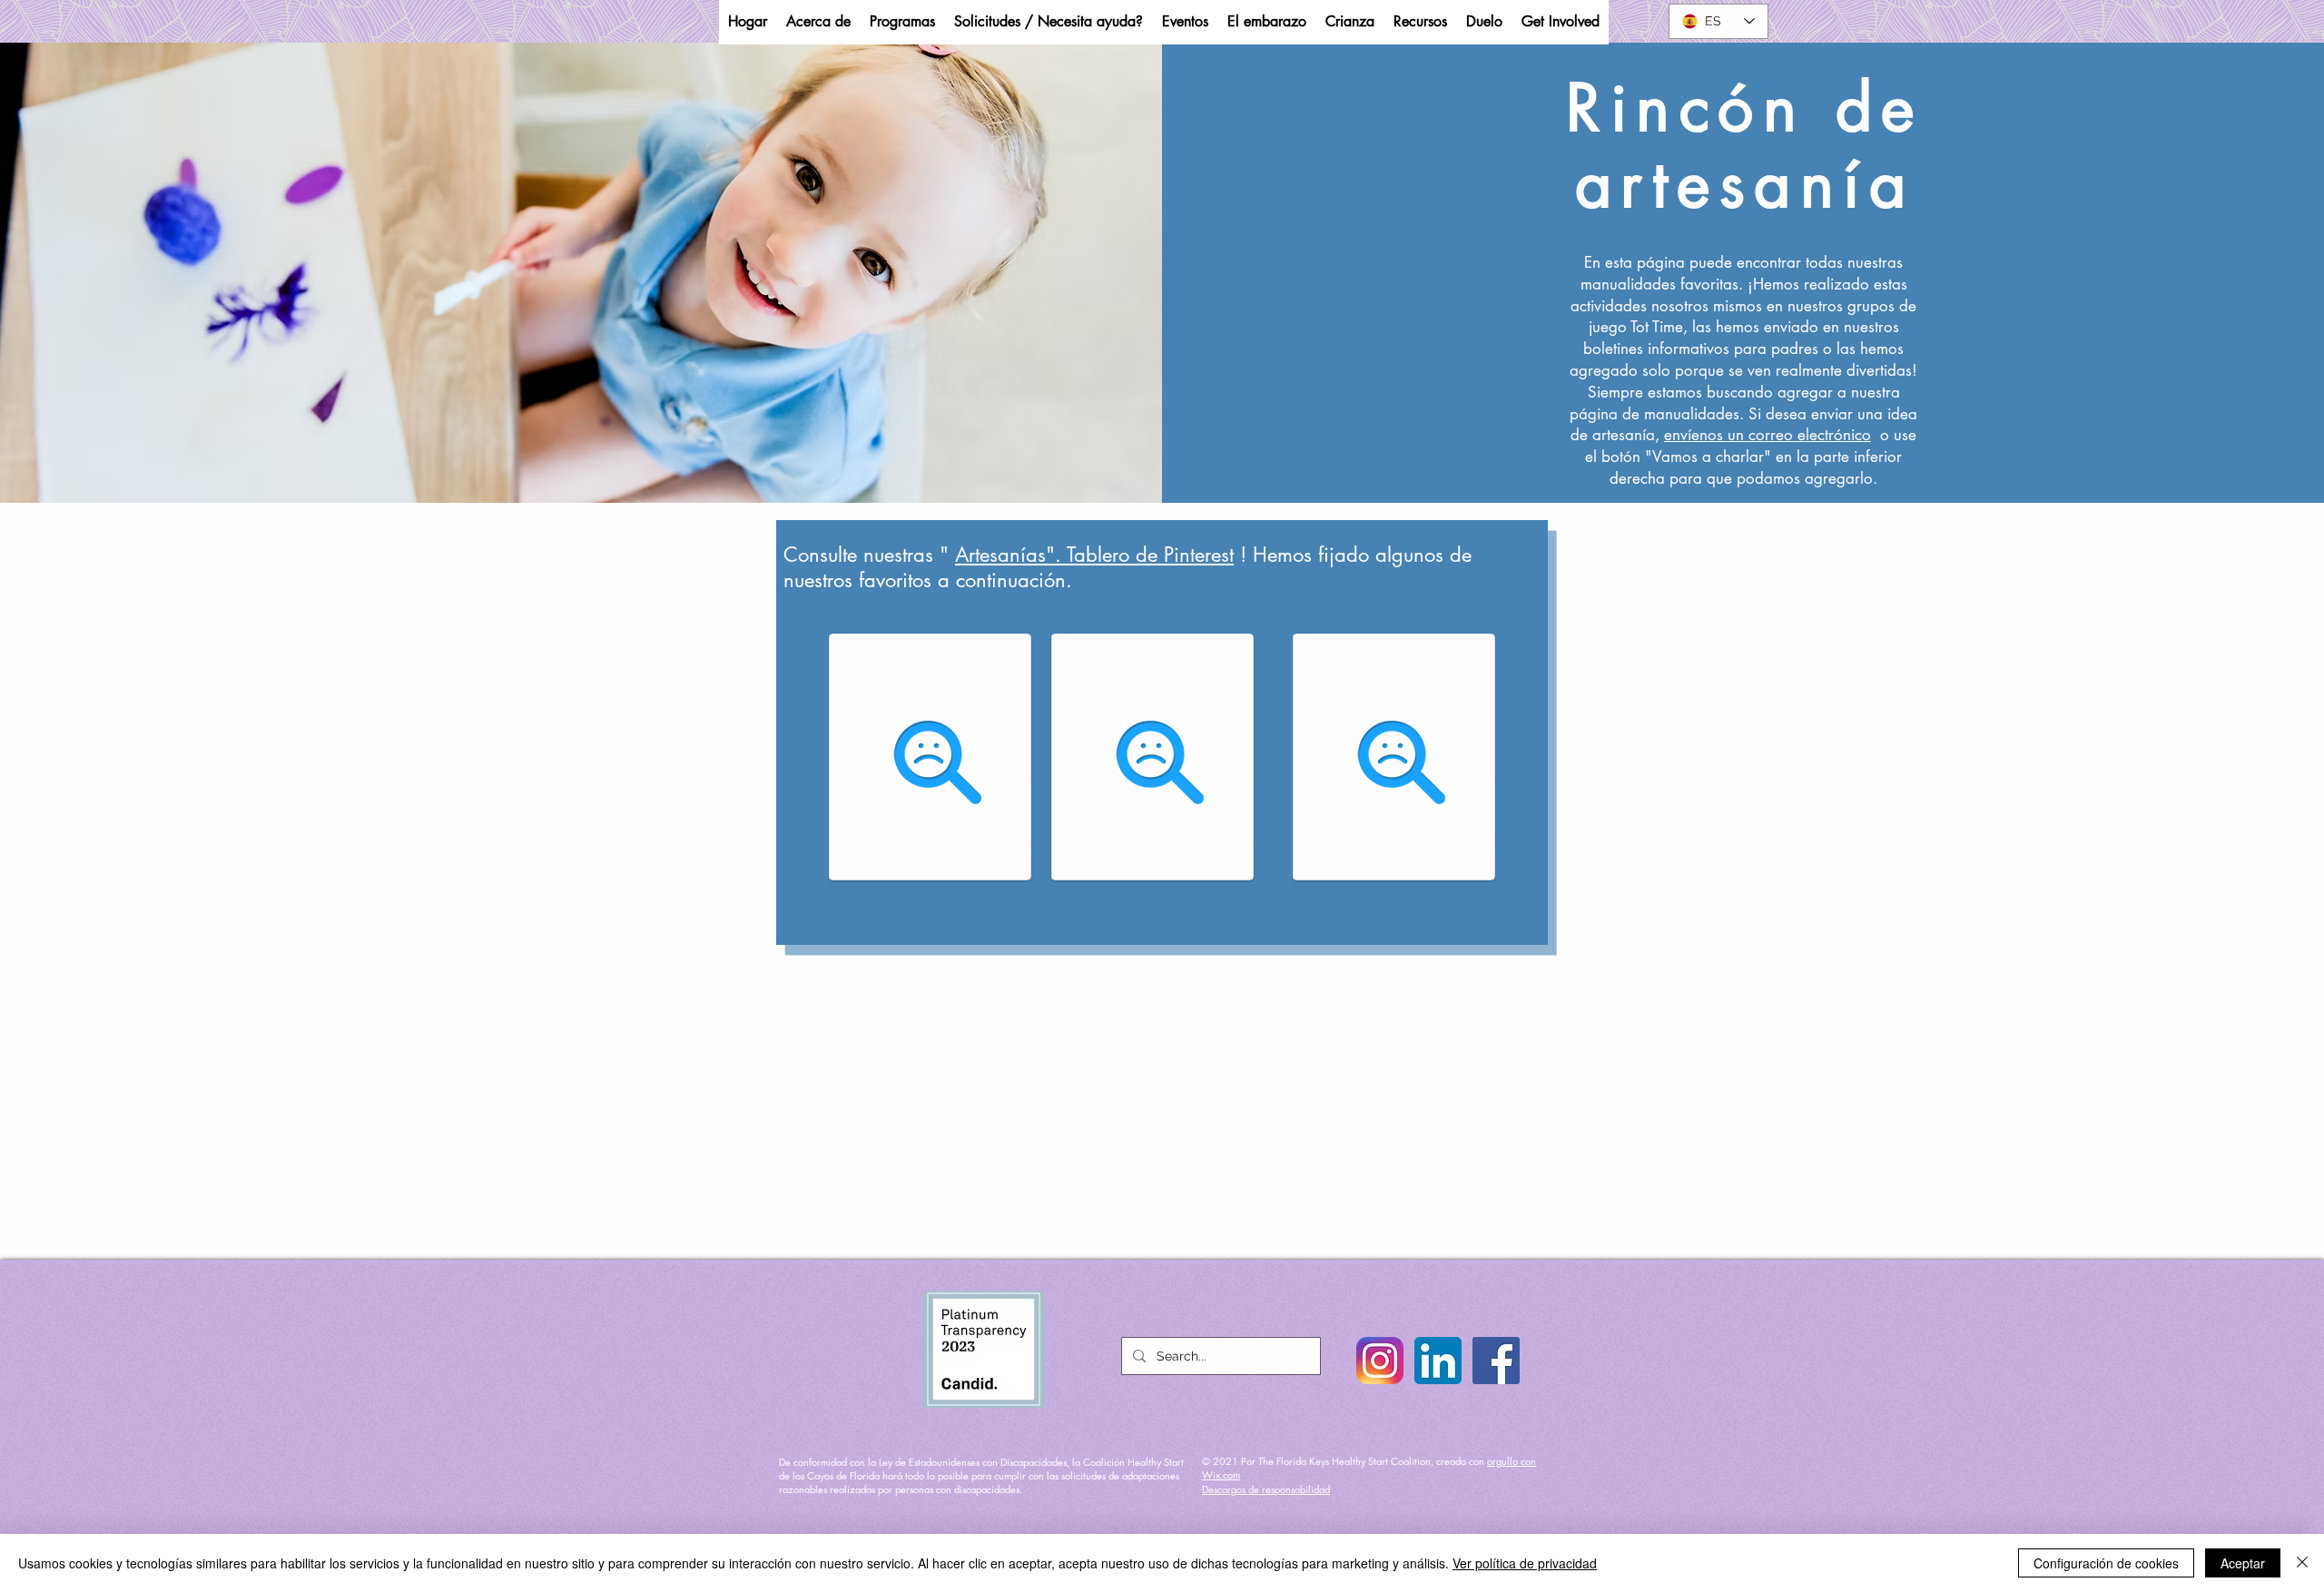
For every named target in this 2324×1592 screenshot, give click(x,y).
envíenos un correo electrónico (1768, 435)
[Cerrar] (2302, 1563)
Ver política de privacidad (1525, 1563)
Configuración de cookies (2106, 1563)
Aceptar (2243, 1563)
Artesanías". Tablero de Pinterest (1094, 555)
